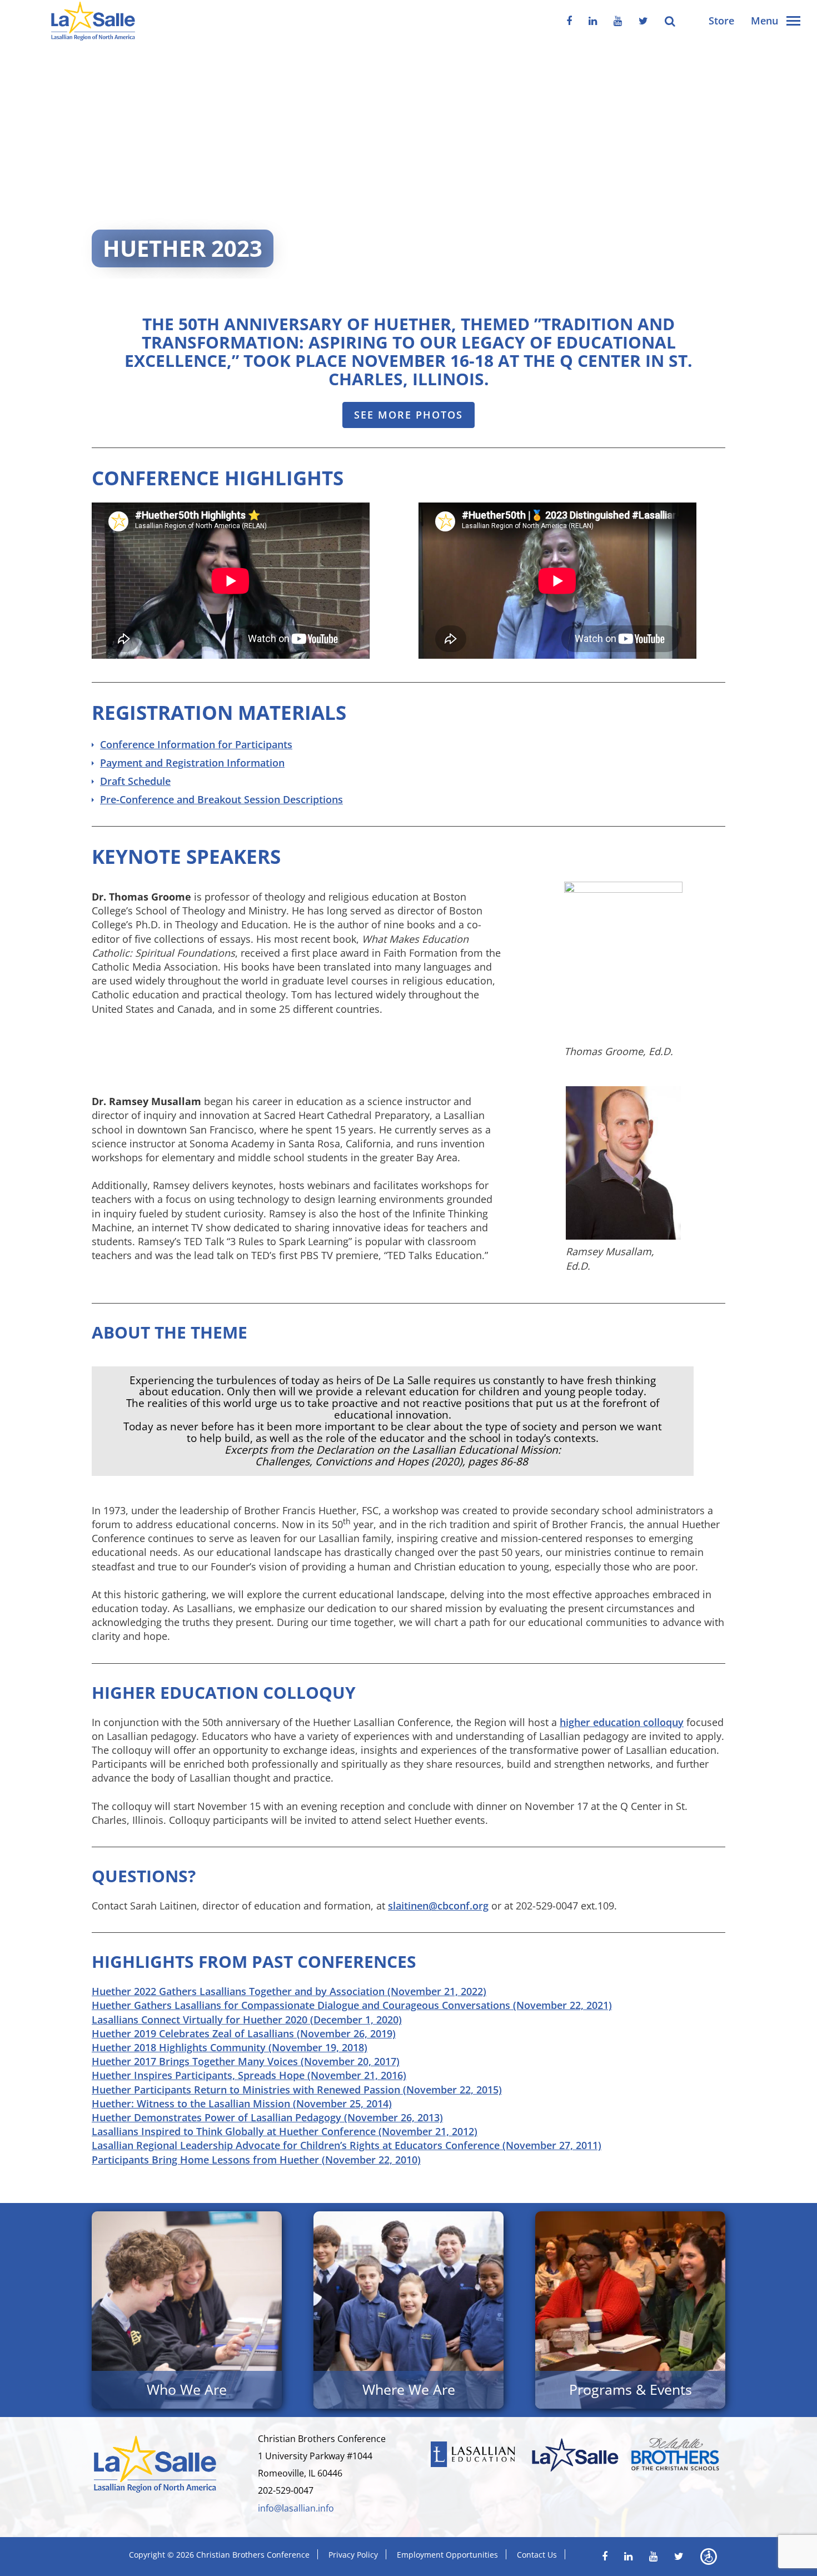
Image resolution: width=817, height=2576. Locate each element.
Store (721, 21)
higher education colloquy (622, 1722)
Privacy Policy (353, 2555)
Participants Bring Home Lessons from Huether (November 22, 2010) (256, 2160)
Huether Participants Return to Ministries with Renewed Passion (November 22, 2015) (297, 2090)
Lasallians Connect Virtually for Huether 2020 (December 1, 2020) (247, 2020)
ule (163, 781)
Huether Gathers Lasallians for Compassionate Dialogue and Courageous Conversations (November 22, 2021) (352, 2005)
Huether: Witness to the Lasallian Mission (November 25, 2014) (242, 2103)
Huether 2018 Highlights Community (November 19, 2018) (230, 2047)
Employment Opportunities (447, 2555)
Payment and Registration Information (192, 763)
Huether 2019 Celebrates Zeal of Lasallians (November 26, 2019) (244, 2033)
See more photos (409, 415)
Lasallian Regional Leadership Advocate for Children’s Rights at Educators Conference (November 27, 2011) (347, 2145)
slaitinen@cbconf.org (438, 1906)
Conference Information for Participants (196, 744)
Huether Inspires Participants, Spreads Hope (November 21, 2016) (249, 2075)
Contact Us (537, 2555)
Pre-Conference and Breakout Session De (198, 799)
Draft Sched (128, 781)
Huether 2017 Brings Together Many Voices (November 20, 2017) (246, 2061)
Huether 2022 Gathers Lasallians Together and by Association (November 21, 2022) (289, 1991)
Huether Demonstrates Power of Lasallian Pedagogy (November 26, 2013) (267, 2117)
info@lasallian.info (296, 2508)
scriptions (319, 799)
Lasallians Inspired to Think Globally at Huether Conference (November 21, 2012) (285, 2131)
